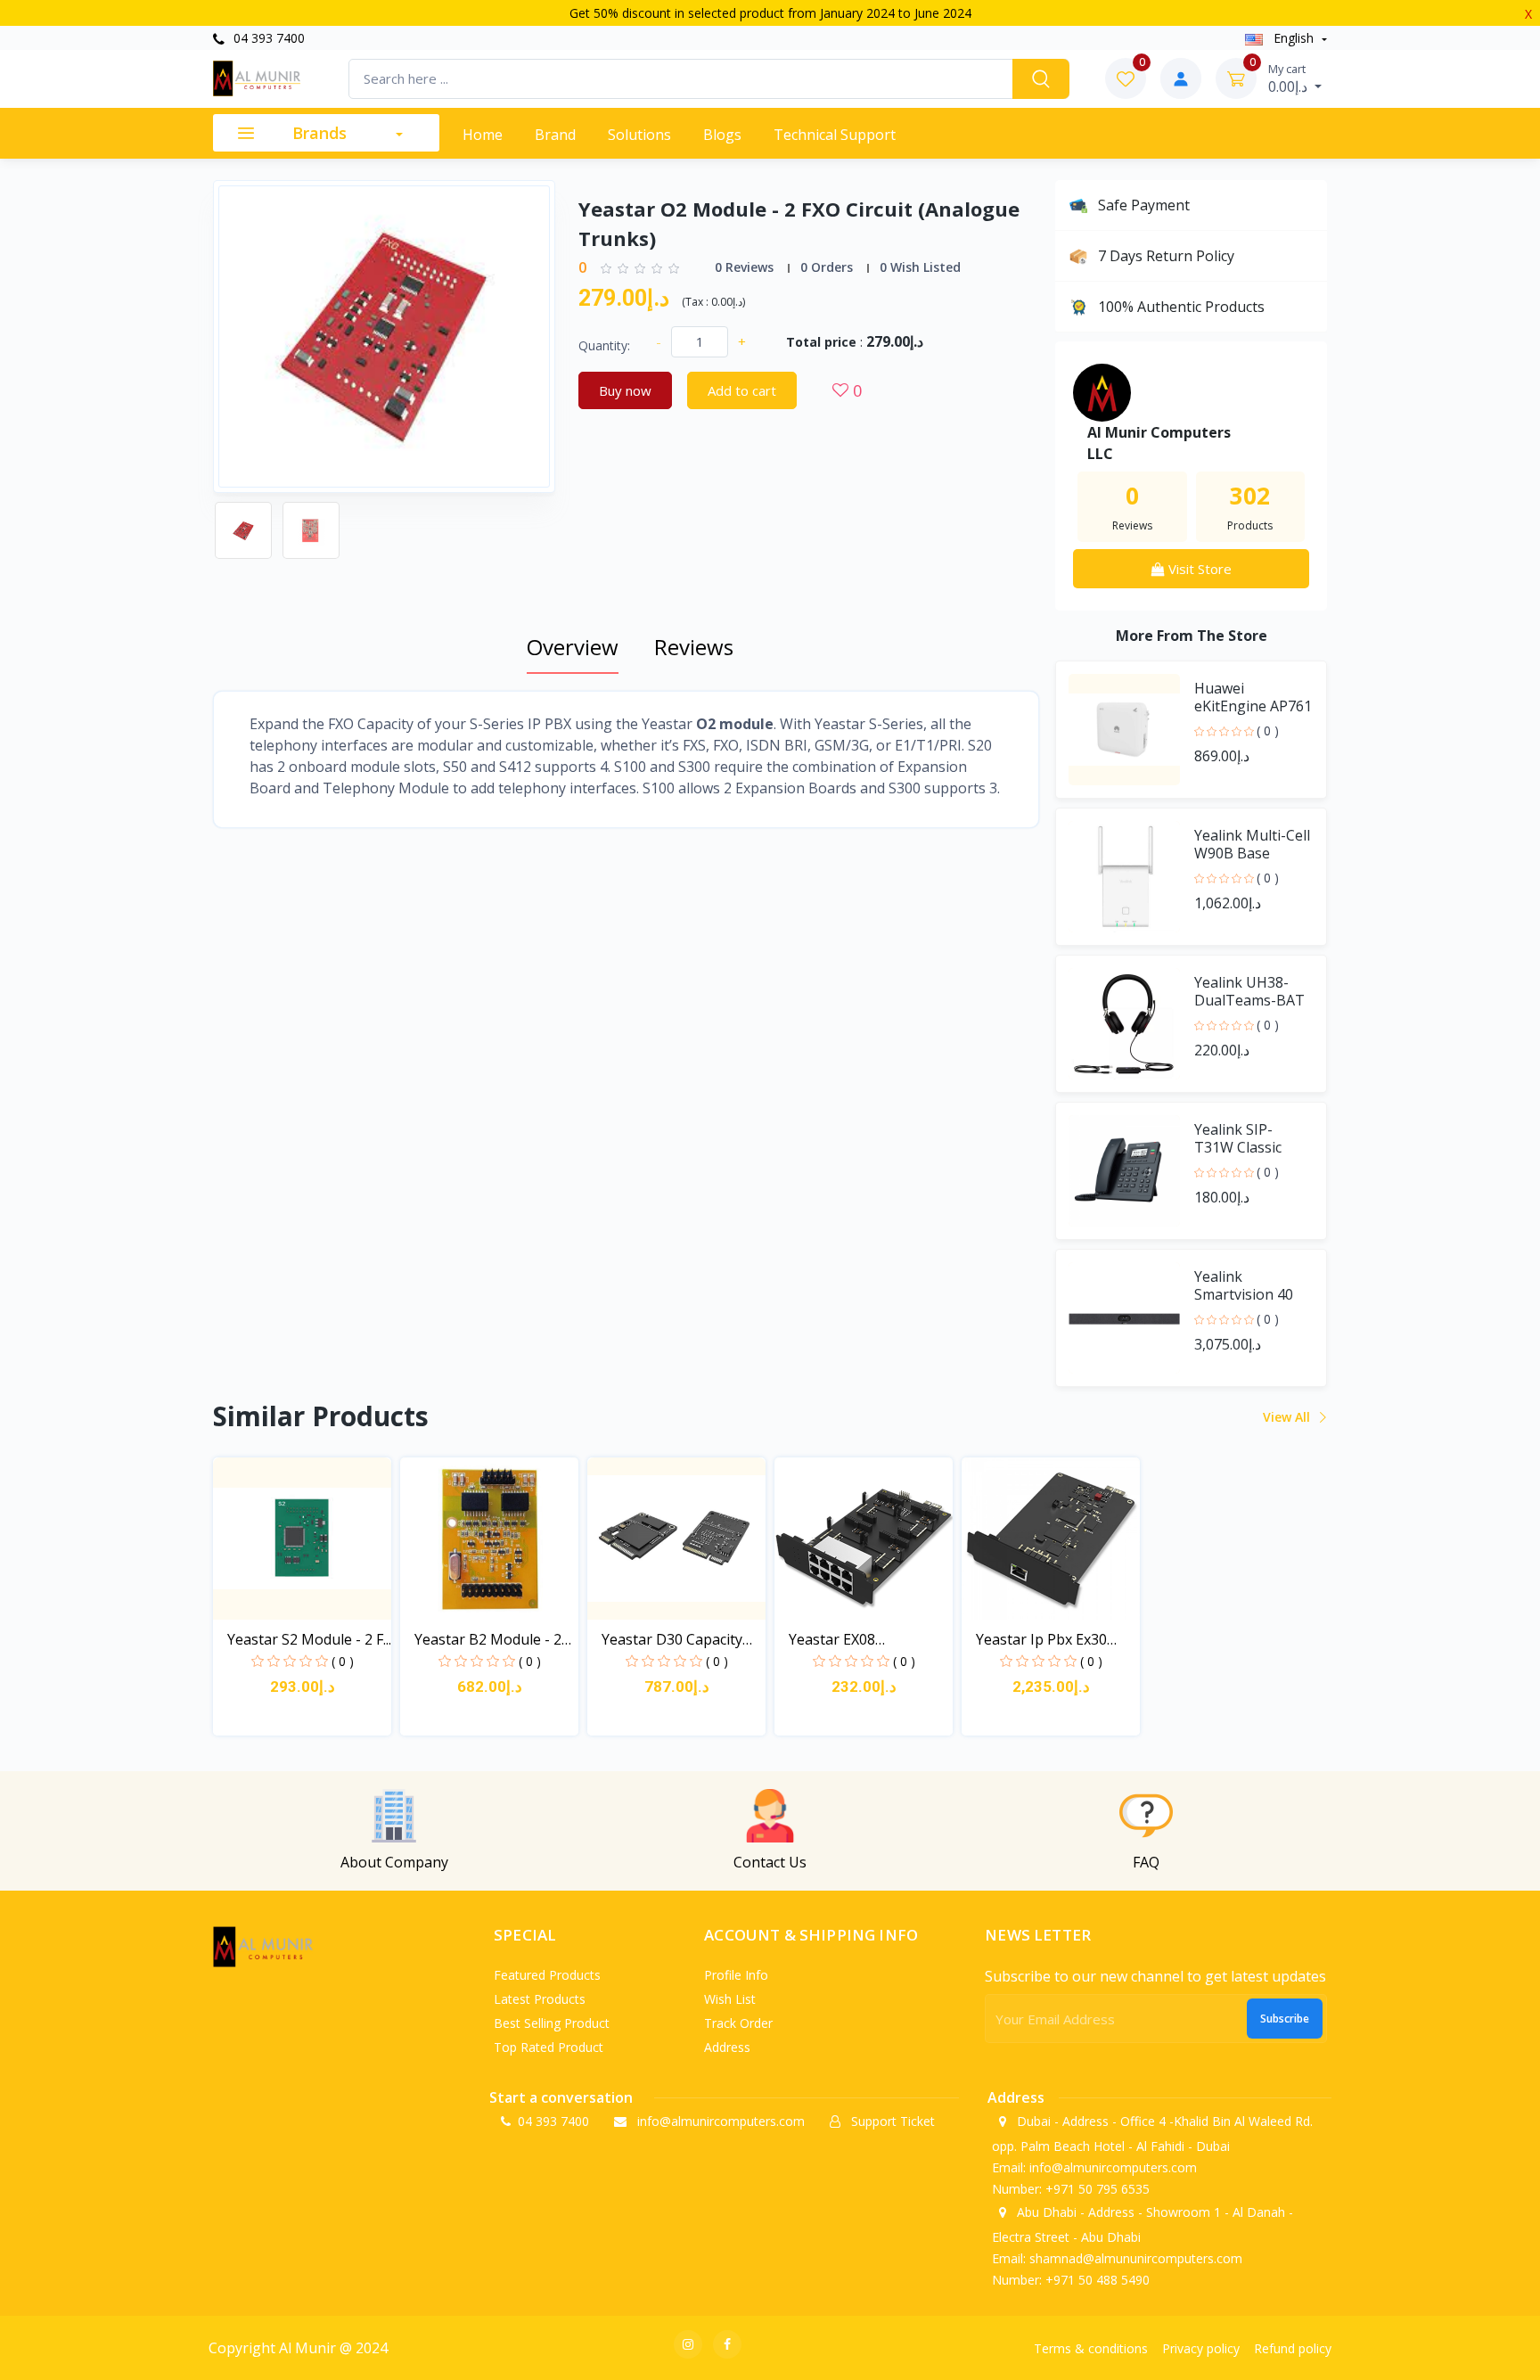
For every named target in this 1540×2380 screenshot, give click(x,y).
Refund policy (1293, 2348)
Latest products (540, 1999)
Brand (555, 135)
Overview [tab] (573, 647)
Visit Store (1198, 569)
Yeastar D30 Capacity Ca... (672, 1640)
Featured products (547, 1975)
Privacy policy (1201, 2348)
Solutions (639, 135)
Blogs (722, 135)
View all (1288, 1417)
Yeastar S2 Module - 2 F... (309, 1639)
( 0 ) (1268, 730)
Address (727, 2047)
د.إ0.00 (1290, 78)
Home (483, 135)
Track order (738, 2023)
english (1294, 38)
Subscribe (1285, 2019)
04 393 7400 (267, 38)
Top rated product (549, 2047)
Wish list (730, 1999)
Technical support (835, 135)
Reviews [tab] (694, 647)
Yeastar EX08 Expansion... (832, 1640)
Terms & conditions (1091, 2348)
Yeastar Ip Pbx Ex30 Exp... (1041, 1640)
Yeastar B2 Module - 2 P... (488, 1640)
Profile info (736, 1975)
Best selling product (552, 2023)
